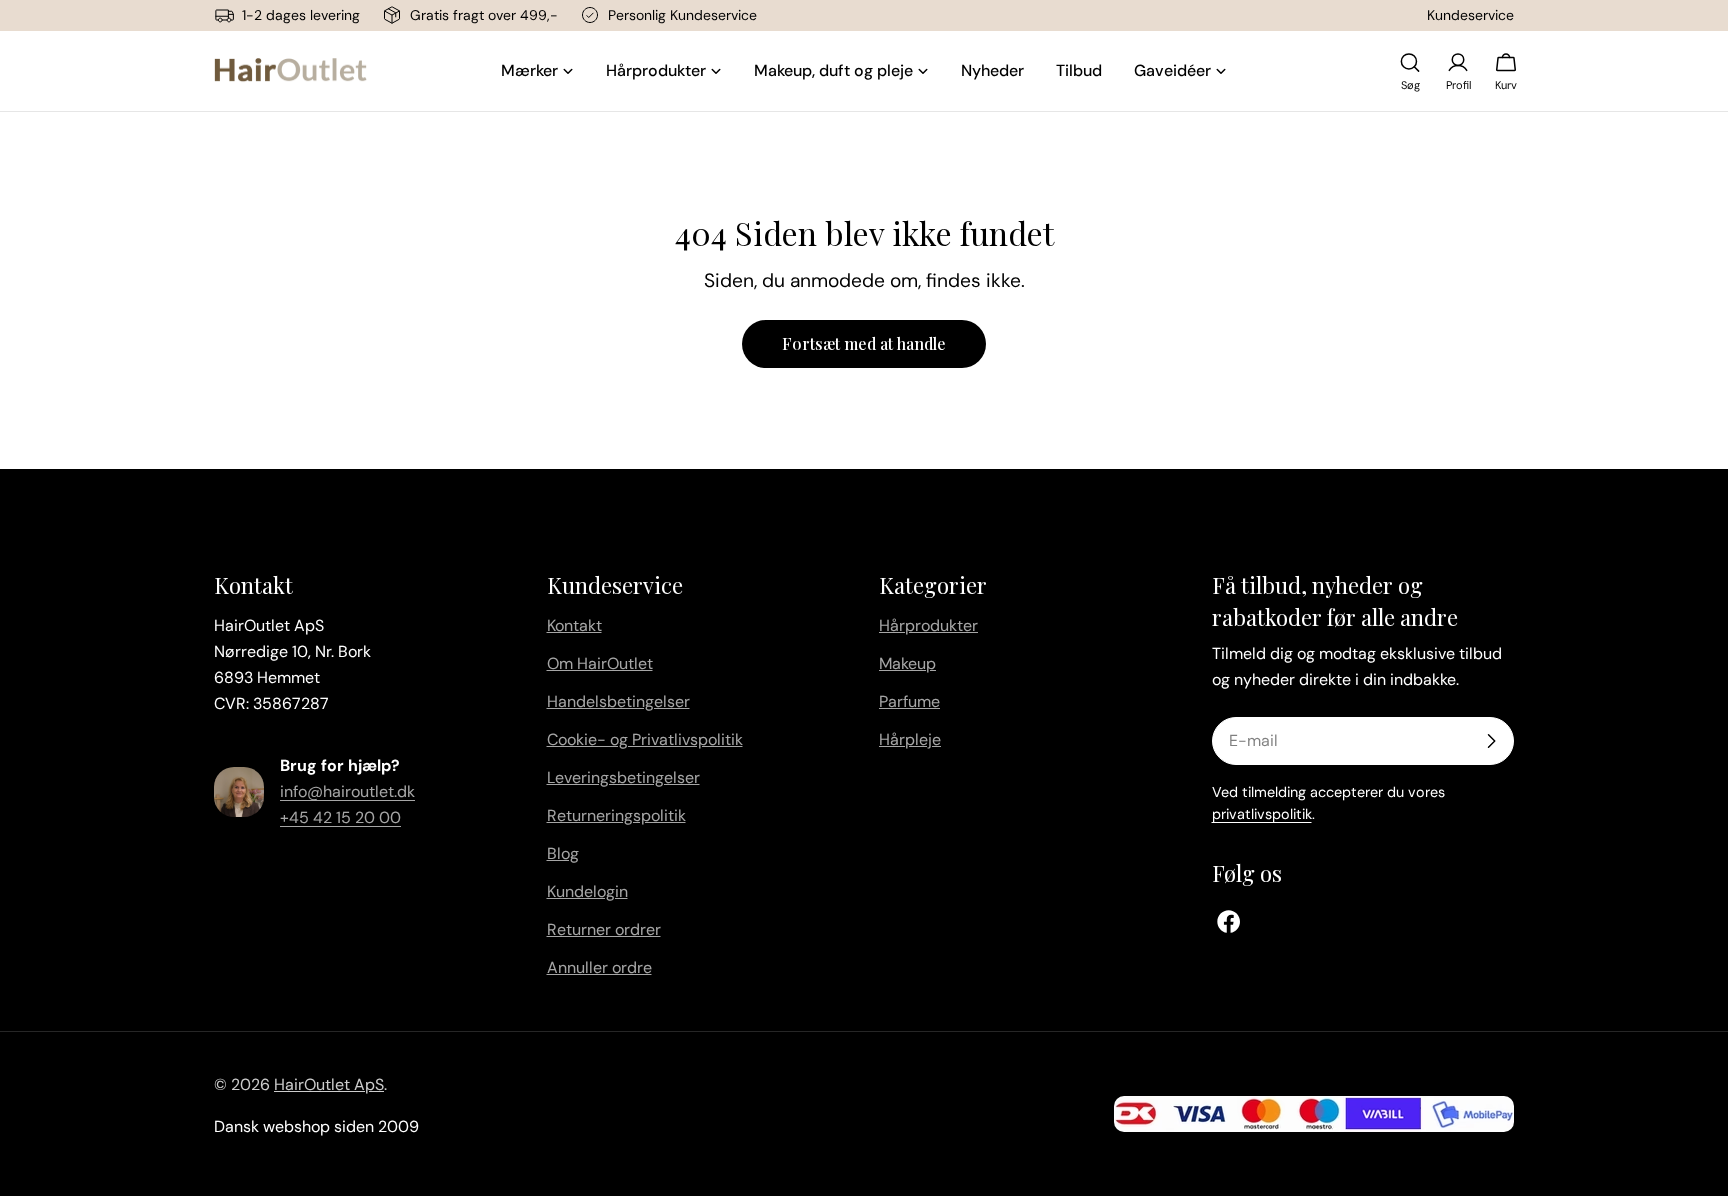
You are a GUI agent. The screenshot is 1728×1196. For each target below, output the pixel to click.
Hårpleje (910, 739)
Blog (563, 853)
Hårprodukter (928, 625)
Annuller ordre (599, 967)
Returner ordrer (604, 929)
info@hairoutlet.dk (347, 791)
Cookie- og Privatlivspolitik (645, 739)
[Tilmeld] (1491, 741)
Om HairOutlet (600, 663)
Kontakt (574, 625)
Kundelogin (587, 891)
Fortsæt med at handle (864, 343)
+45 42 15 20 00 (340, 817)
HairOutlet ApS (329, 1084)
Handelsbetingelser (618, 701)
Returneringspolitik (616, 815)
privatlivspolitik (1262, 814)
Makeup (907, 663)
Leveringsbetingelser (623, 777)
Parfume (909, 701)
